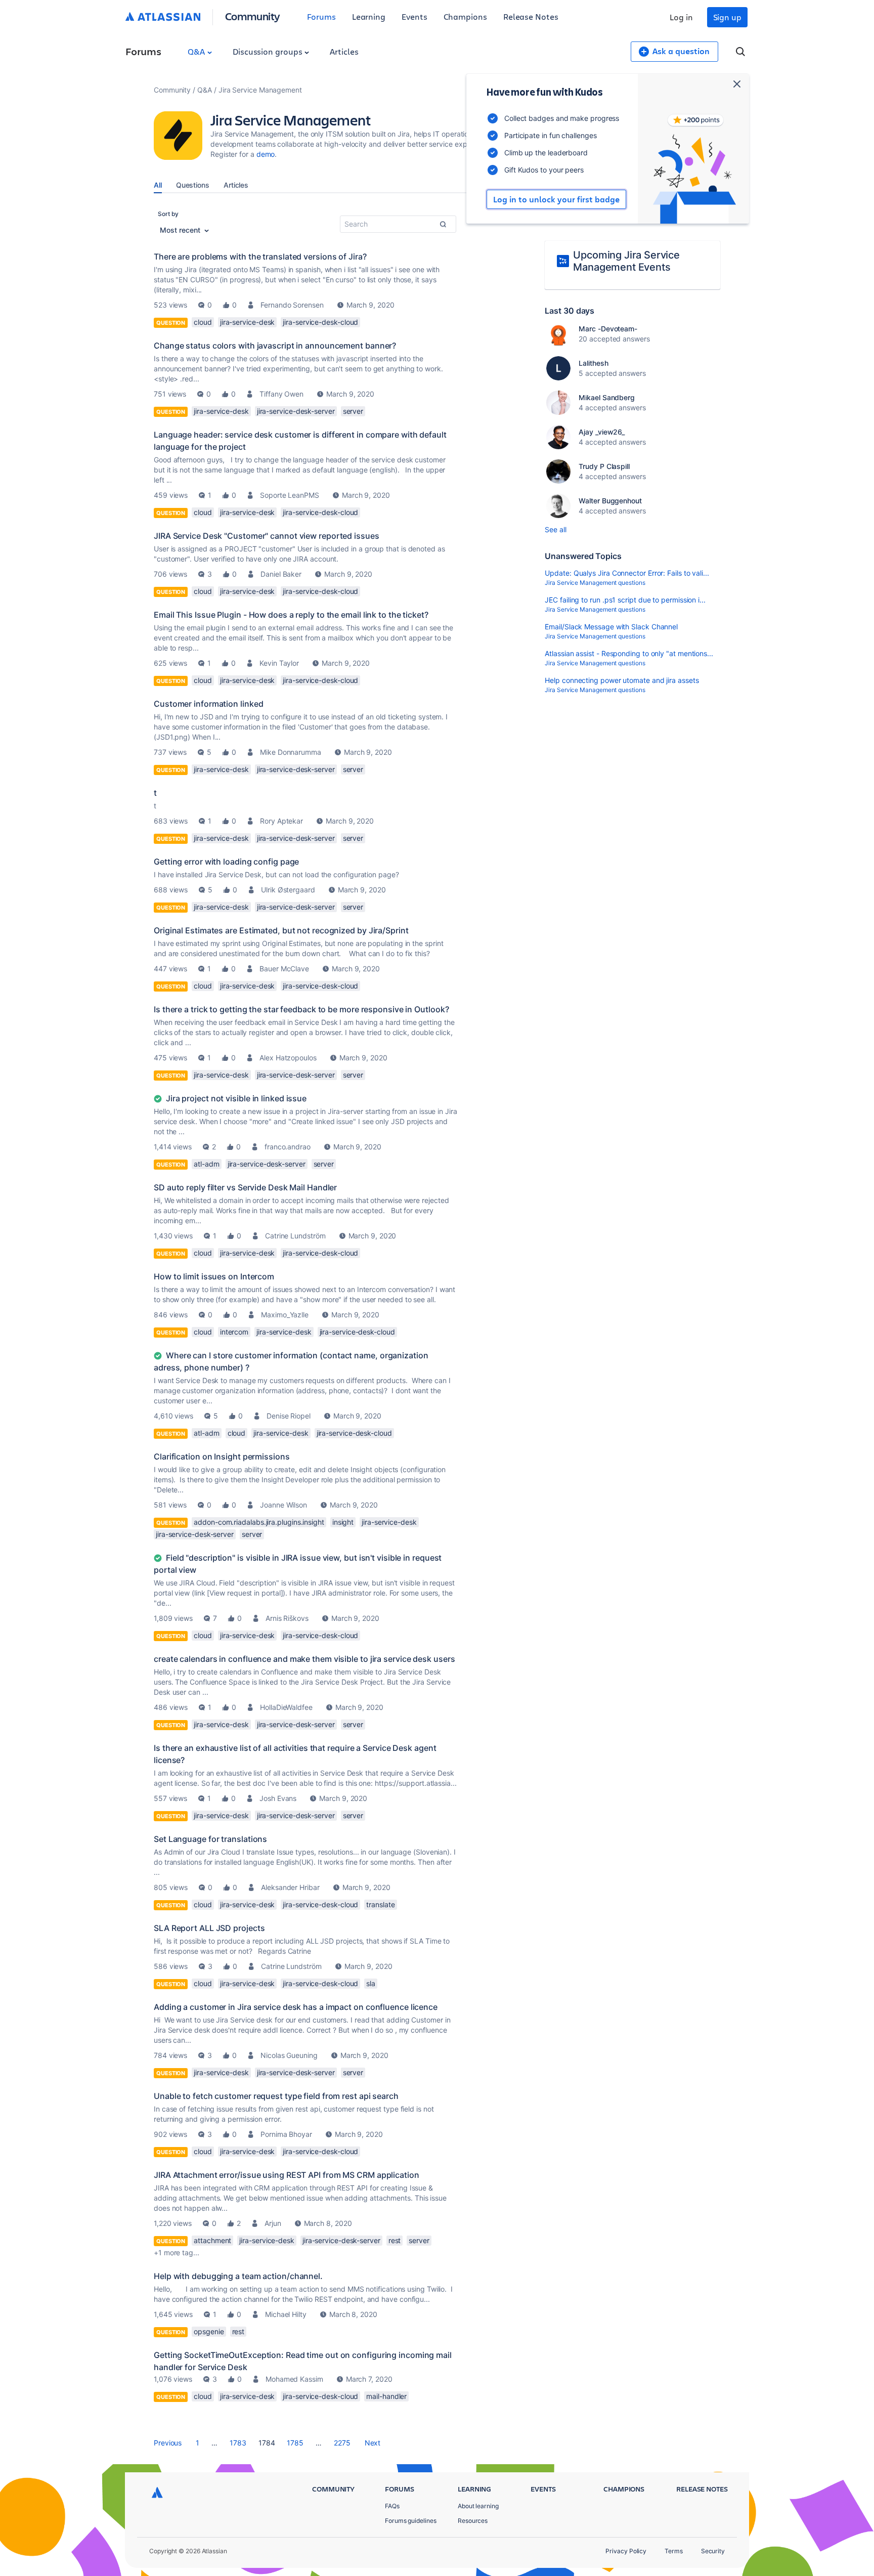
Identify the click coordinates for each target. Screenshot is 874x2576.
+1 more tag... (177, 2252)
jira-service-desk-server (296, 411)
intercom (234, 1332)
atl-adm (206, 1164)
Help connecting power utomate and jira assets (622, 680)
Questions (193, 185)
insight (343, 1522)
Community (253, 16)
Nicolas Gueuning (289, 2055)
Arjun (273, 2223)
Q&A (197, 51)
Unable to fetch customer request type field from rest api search (276, 2096)
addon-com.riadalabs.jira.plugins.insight (259, 1522)
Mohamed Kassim (294, 2379)
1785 (295, 2443)
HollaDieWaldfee (286, 1707)
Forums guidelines (411, 2521)
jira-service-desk (248, 322)
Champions (465, 16)
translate (380, 1904)
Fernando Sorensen (292, 305)
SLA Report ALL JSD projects (209, 1928)
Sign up (727, 17)
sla (371, 1983)
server (353, 411)
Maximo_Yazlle (285, 1315)
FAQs (392, 2506)
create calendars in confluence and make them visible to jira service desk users (304, 1659)
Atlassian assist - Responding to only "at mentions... (629, 653)
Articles (344, 51)
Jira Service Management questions (595, 583)
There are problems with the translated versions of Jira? (260, 256)
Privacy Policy (626, 2551)
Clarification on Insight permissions (222, 1456)
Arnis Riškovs (287, 1618)
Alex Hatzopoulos (288, 1058)
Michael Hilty (286, 2314)
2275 (342, 2443)
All (158, 185)
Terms (674, 2551)
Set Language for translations (210, 1839)
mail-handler (386, 2396)
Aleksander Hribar (290, 1887)
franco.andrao (288, 1147)
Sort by (168, 214)
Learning (369, 16)
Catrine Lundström (295, 1236)
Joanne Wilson (283, 1505)
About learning (478, 2506)
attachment (212, 2240)
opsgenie (209, 2331)
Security (713, 2551)
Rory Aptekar (281, 821)
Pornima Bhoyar (286, 2134)
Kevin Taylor (279, 663)
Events (414, 16)
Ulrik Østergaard (288, 890)
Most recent (181, 230)
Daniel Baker (281, 574)
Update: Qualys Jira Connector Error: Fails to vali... (627, 573)
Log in (681, 17)
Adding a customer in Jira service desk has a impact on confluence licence (296, 2007)
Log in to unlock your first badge (556, 199)
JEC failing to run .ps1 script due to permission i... (625, 600)
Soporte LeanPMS (290, 495)
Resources (473, 2521)
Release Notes (531, 16)
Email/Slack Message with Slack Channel (611, 627)
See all (555, 529)
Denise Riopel (289, 1416)
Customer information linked (208, 704)
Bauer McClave (284, 969)
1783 (238, 2443)
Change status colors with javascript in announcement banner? (275, 346)
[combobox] (398, 224)
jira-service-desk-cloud (320, 322)
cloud (203, 322)
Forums (321, 16)
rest (395, 2240)
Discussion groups (269, 51)
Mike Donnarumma (291, 752)
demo (266, 154)
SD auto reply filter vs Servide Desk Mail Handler (245, 1187)
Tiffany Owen (281, 394)
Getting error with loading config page (226, 862)
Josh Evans (278, 1798)
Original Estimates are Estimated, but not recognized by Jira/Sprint (281, 930)
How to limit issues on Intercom (214, 1276)
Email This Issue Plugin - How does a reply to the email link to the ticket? (291, 615)
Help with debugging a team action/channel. (238, 2276)
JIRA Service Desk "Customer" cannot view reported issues (267, 536)
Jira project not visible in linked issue (236, 1098)
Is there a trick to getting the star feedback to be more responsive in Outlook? (301, 1009)
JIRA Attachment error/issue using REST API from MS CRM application (287, 2175)
